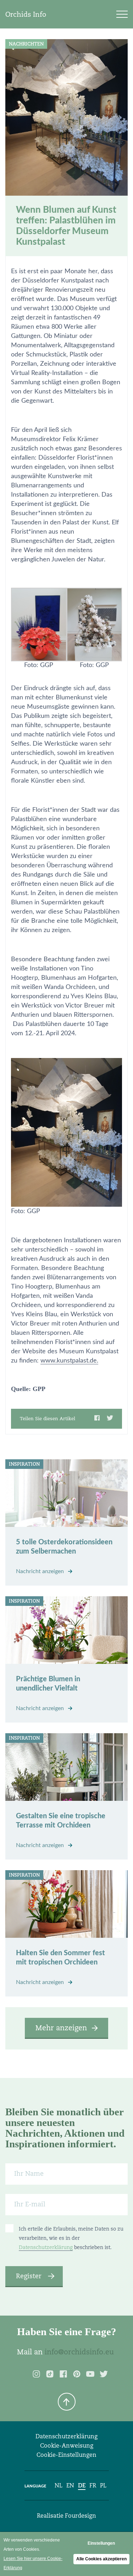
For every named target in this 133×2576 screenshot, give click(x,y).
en (70, 2485)
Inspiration (24, 1464)
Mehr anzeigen (61, 2028)
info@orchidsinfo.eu (79, 2352)
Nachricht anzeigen (41, 1571)
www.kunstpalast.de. (69, 1361)
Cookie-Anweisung (67, 2446)
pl (103, 2485)
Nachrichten (26, 44)
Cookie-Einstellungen (66, 2455)
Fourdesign (81, 2516)
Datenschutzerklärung (46, 2247)
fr (93, 2485)
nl (59, 2485)
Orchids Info (26, 14)
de (82, 2485)
